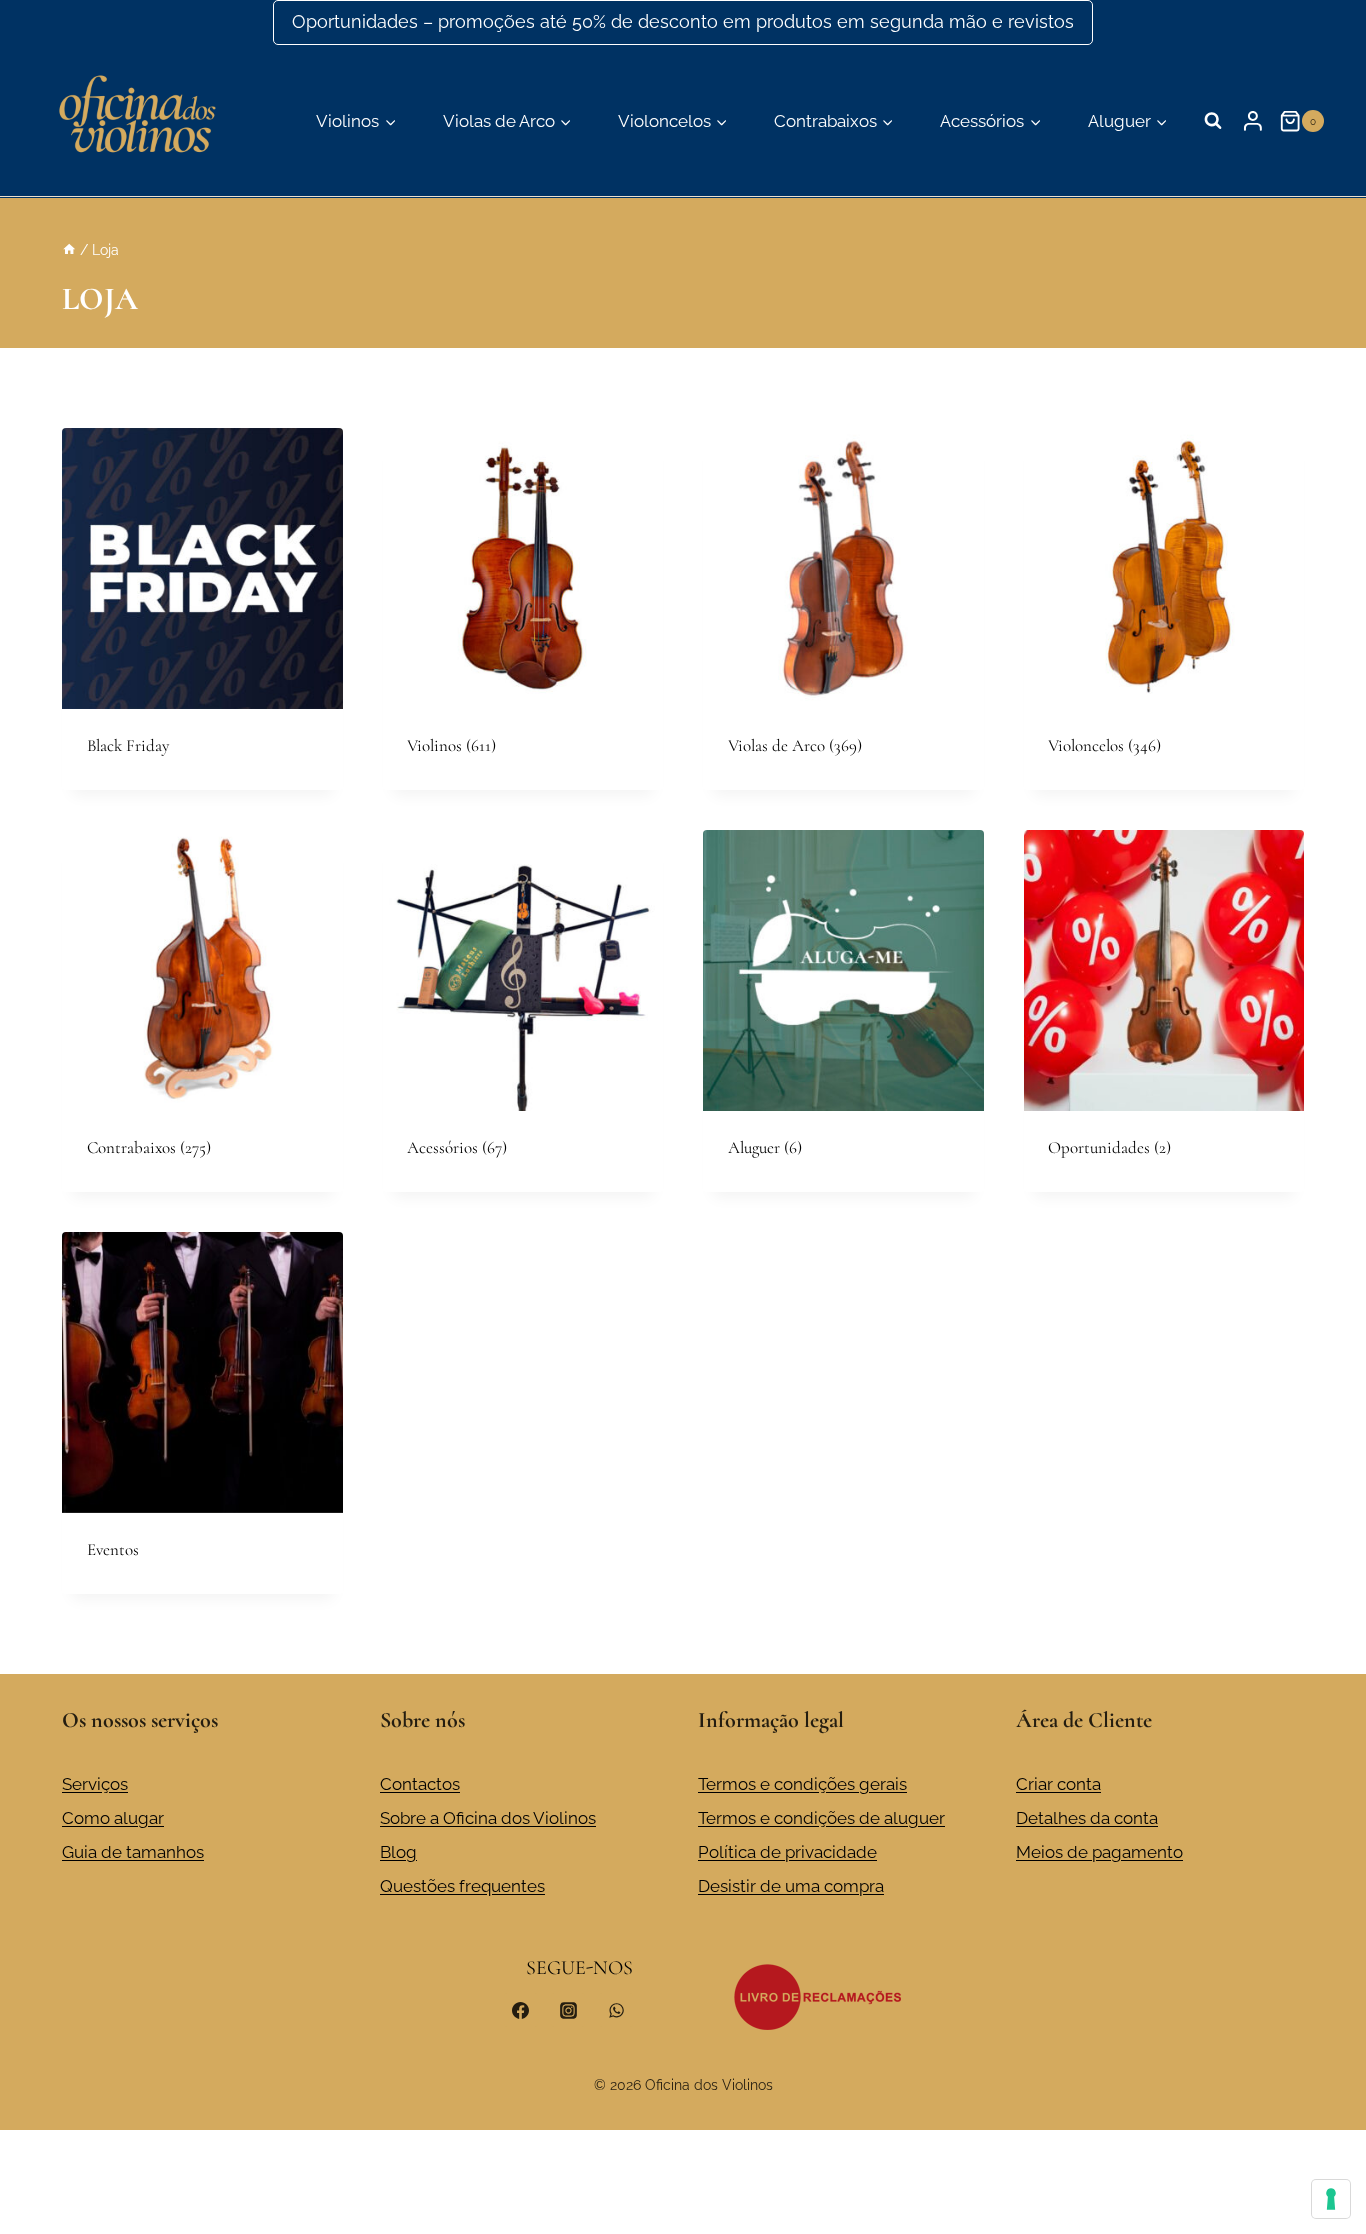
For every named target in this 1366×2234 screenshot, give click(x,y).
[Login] (1253, 121)
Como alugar (113, 1818)
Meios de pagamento (1099, 1852)
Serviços (95, 1784)
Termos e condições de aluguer (821, 1818)
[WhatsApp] (616, 2010)
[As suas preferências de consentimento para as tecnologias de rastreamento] (1331, 2199)
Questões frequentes (462, 1886)
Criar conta (1058, 1784)
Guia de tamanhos (133, 1852)
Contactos (420, 1784)
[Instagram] (568, 2010)
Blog (398, 1852)
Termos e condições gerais (802, 1784)
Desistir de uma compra (791, 1886)
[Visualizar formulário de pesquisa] (1213, 121)
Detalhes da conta (1087, 1818)
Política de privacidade (787, 1852)
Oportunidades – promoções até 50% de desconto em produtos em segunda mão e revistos (683, 21)
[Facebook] (521, 2010)
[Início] (69, 249)
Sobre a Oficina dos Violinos (488, 1818)
